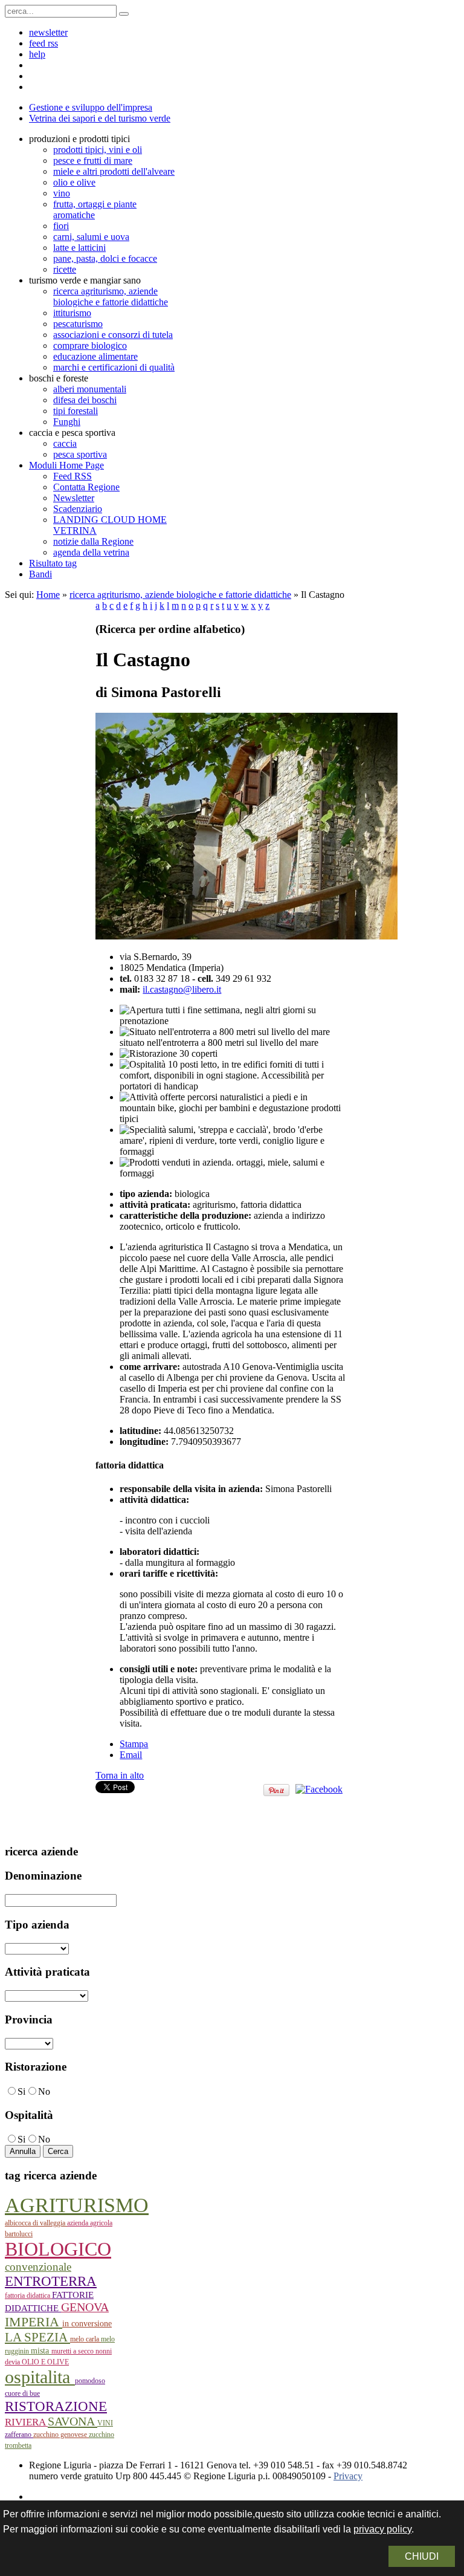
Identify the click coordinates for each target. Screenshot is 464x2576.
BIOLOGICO (58, 2249)
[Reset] (124, 14)
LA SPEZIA (37, 2337)
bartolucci (19, 2234)
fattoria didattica (28, 2295)
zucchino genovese (61, 2435)
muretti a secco (73, 2351)
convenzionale (38, 2267)
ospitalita (40, 2377)
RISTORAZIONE (56, 2406)
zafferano (19, 2435)
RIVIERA (26, 2422)
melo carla (85, 2339)
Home (48, 595)
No (44, 2091)
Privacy (348, 2476)
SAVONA (72, 2421)
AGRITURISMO (77, 2205)
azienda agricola (90, 2223)
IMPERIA (34, 2322)
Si (21, 2091)
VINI (105, 2423)
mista (41, 2351)
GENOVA (85, 2307)
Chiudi (422, 2556)
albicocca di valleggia (36, 2223)
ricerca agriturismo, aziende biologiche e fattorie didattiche (180, 595)
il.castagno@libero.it (182, 989)
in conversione (87, 2324)
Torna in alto (120, 1775)
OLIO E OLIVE (45, 2362)
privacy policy (382, 2529)
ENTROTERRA (51, 2281)
